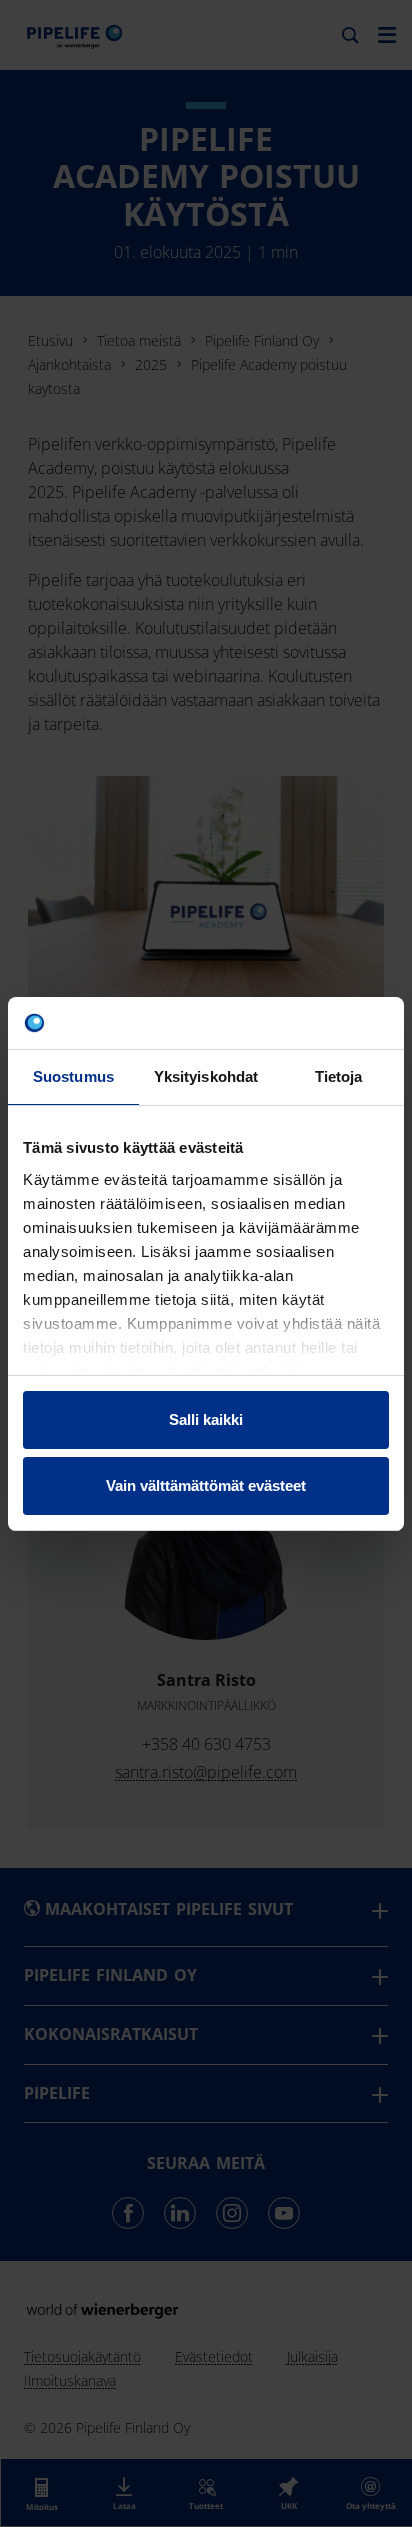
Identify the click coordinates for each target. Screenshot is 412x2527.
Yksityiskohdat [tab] (206, 1076)
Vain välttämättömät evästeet (206, 1485)
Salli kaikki (206, 1419)
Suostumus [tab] (73, 1076)
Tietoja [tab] (339, 1076)
